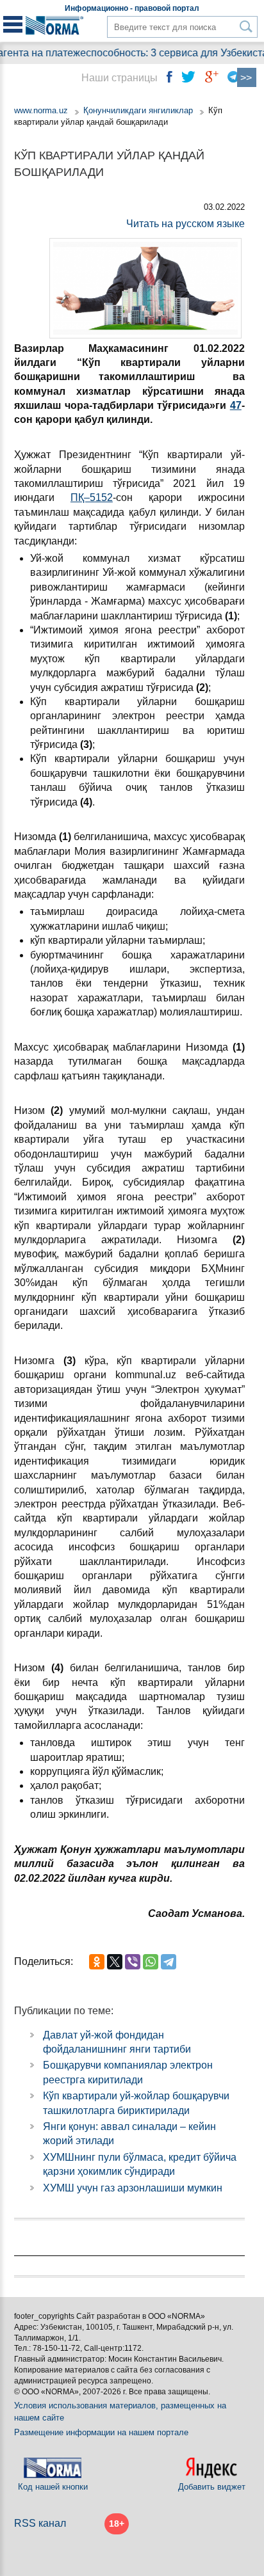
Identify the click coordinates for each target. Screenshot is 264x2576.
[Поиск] (246, 27)
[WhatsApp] (151, 1962)
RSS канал (40, 2523)
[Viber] (133, 1962)
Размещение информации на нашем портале (101, 2432)
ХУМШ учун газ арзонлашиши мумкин (133, 2188)
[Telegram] (169, 1962)
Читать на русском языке (186, 224)
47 (236, 405)
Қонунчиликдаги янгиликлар (139, 110)
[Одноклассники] (97, 1962)
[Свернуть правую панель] (247, 77)
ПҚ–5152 (92, 497)
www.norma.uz (41, 110)
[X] (115, 1962)
